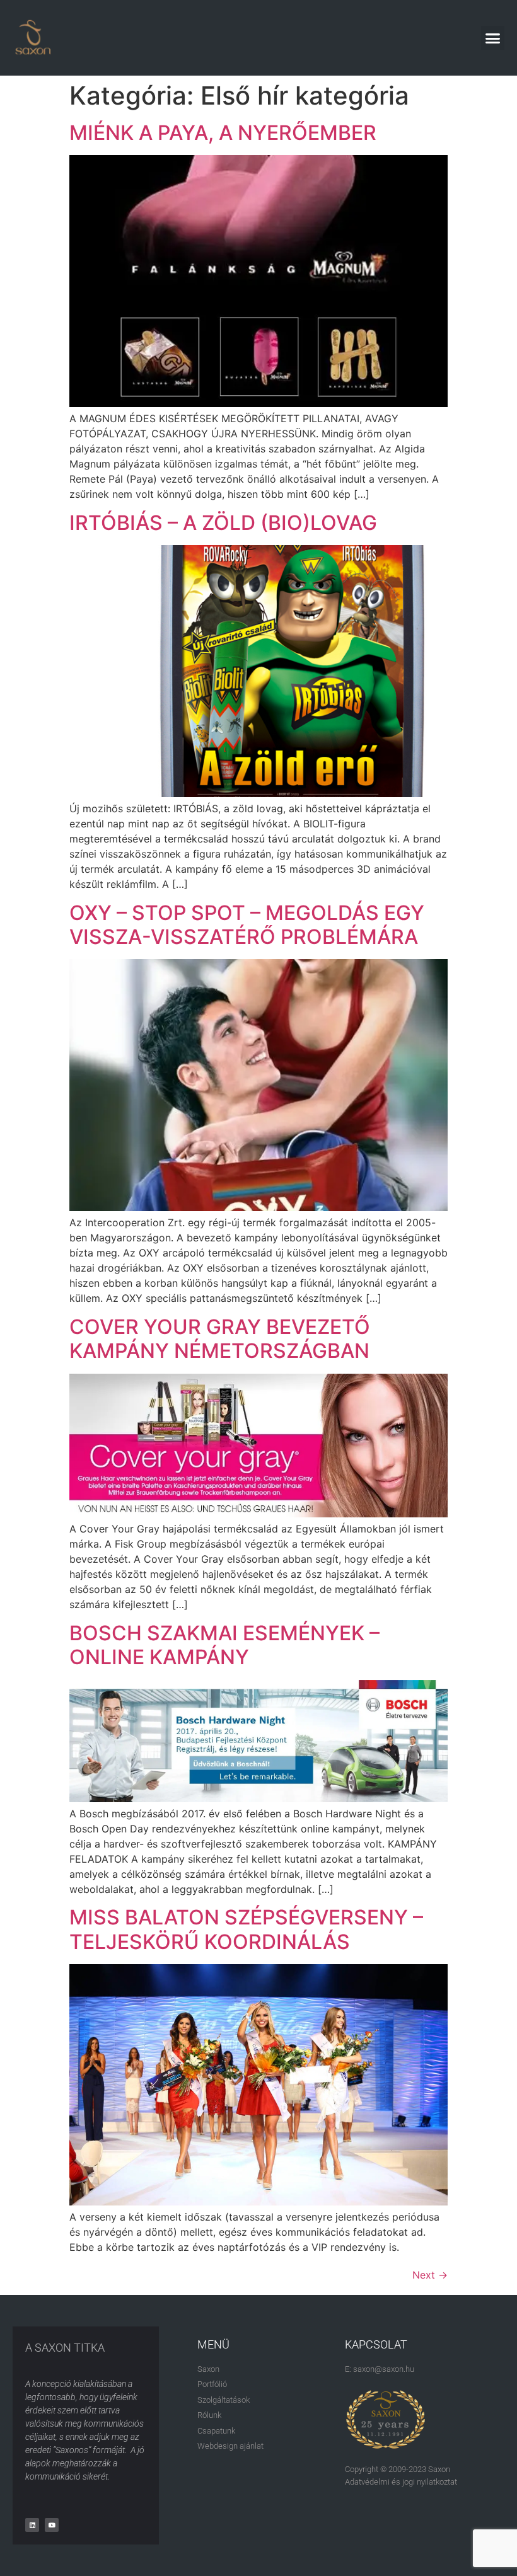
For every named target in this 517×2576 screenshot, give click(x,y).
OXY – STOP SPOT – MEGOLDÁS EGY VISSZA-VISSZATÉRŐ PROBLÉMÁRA (247, 925)
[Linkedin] (32, 2525)
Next (430, 2275)
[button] (493, 38)
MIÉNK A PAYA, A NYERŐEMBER (223, 133)
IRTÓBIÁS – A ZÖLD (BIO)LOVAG (223, 523)
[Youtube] (52, 2525)
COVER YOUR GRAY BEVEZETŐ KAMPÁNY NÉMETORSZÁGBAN (220, 1339)
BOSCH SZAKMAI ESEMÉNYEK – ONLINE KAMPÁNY (224, 1645)
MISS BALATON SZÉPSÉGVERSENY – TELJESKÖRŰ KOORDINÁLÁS (246, 1929)
